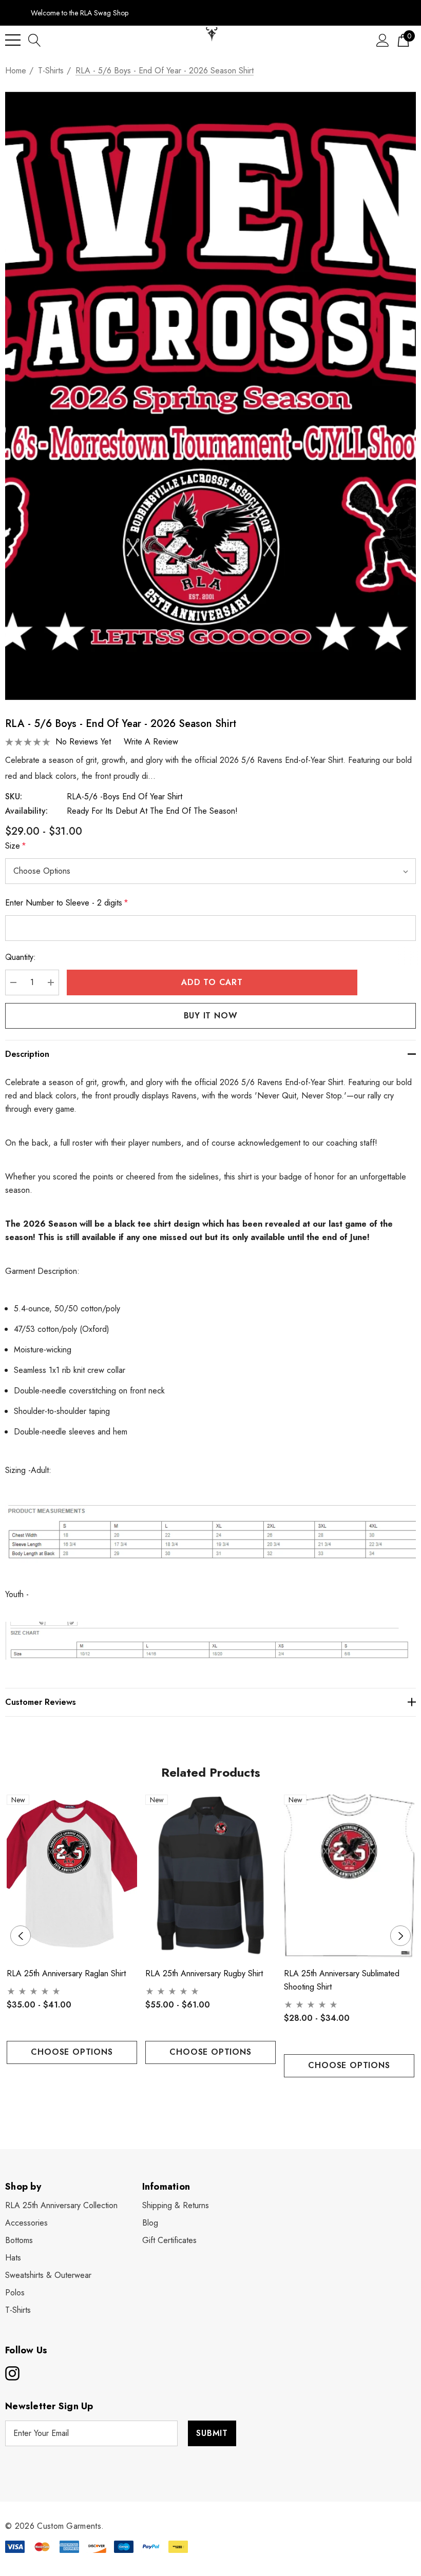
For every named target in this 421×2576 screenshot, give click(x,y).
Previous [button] (21, 1936)
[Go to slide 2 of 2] (219, 2097)
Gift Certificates (169, 2240)
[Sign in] (383, 40)
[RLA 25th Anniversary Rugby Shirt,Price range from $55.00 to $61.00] (210, 1877)
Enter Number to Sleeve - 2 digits (67, 903)
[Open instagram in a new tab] (11, 2373)
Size (16, 846)
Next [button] (400, 1936)
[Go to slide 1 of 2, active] (203, 2097)
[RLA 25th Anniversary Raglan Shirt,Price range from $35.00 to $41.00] (72, 1877)
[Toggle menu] (13, 40)
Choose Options (72, 2052)
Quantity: (21, 957)
